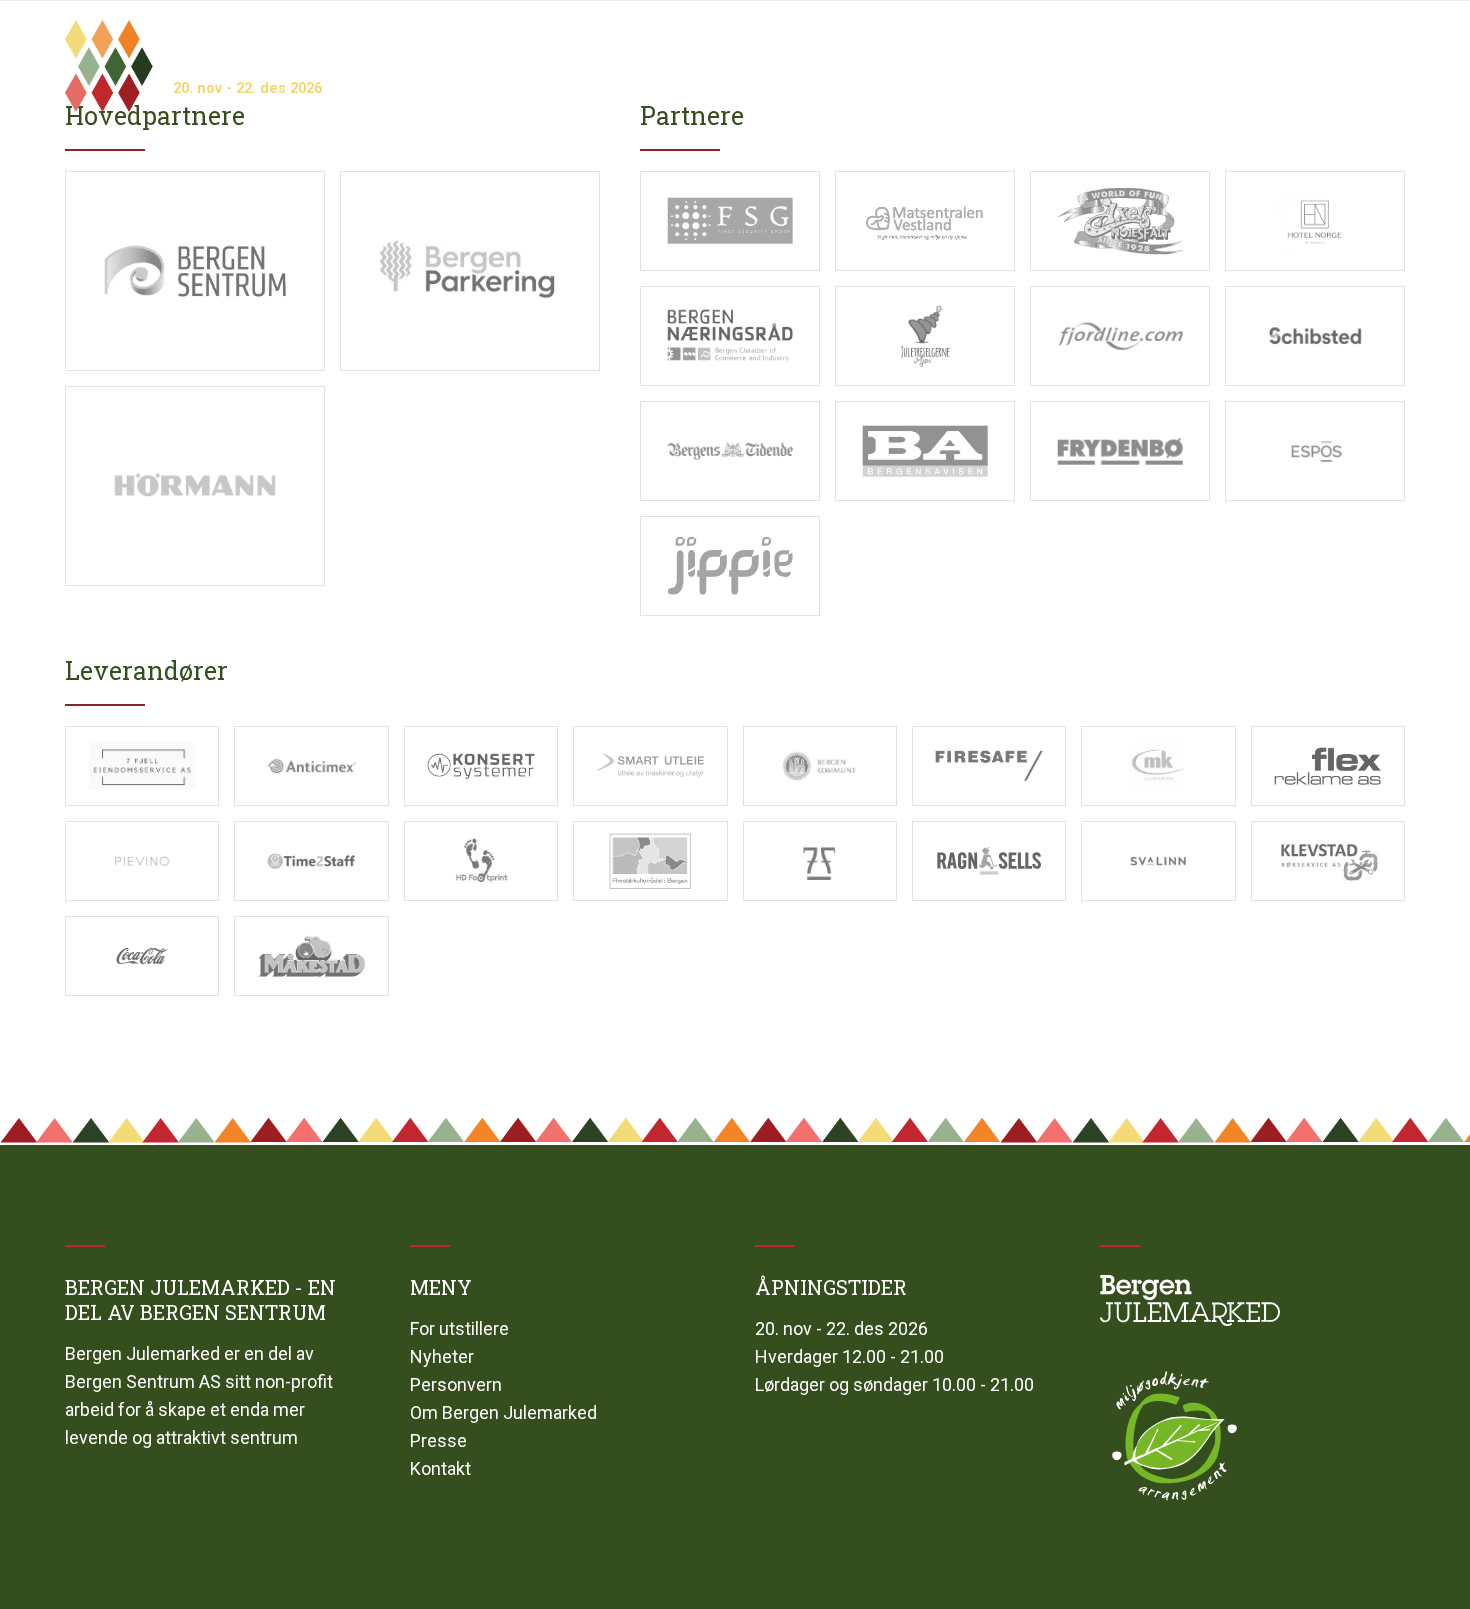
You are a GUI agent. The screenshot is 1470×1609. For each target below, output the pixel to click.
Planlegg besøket (1340, 50)
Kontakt (440, 1468)
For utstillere (459, 1328)
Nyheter (442, 1356)
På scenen (1209, 50)
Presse (438, 1440)
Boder (756, 50)
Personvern (456, 1384)
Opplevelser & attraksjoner (1042, 50)
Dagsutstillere (859, 50)
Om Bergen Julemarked (503, 1412)
